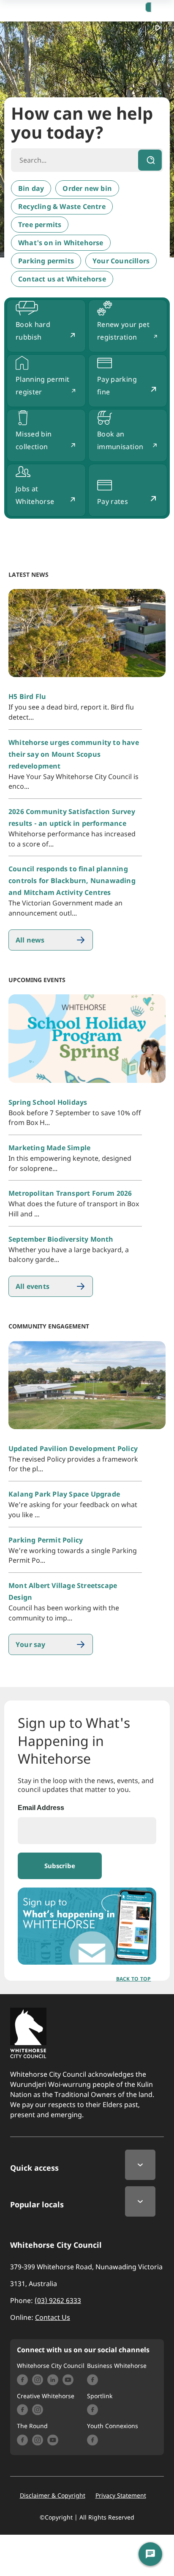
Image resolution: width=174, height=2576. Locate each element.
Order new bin (87, 188)
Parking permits (46, 261)
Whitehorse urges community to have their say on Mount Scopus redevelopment (74, 754)
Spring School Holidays (48, 1102)
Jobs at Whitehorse (35, 495)
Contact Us (53, 2317)
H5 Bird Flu (27, 696)
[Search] (150, 160)
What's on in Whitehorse (61, 243)
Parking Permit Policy (46, 1540)
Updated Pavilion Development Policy (73, 1449)
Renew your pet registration (123, 331)
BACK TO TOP (134, 1979)
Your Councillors (121, 261)
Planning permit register (42, 386)
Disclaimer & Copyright (53, 2496)
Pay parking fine (117, 386)
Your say (31, 1644)
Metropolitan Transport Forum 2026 (70, 1193)
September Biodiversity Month (61, 1239)
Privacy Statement (121, 2496)
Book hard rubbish (33, 331)
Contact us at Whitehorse (62, 279)
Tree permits (40, 225)
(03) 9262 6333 (58, 2300)
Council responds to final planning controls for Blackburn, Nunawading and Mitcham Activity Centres (72, 881)
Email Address (41, 1808)
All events (33, 1286)
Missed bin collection (34, 440)
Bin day (31, 188)
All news (30, 940)
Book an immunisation (120, 440)
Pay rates (113, 501)
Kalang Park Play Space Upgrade (64, 1494)
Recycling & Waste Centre (62, 206)
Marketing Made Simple (49, 1148)
